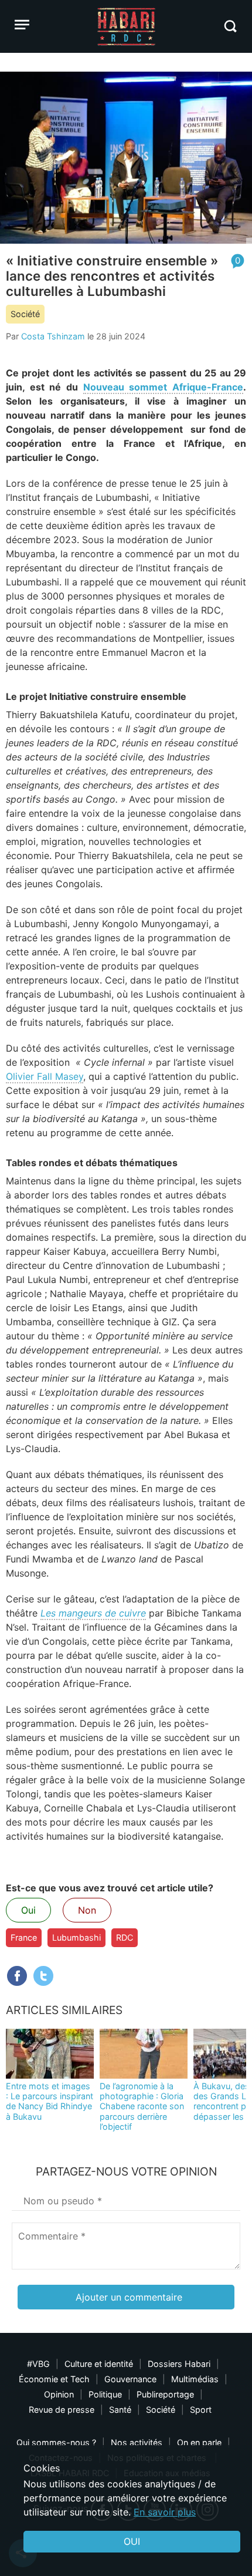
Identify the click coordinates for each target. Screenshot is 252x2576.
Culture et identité (99, 2364)
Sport (201, 2410)
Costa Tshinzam (53, 336)
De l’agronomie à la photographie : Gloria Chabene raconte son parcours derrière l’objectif (142, 2106)
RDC (125, 1937)
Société (25, 314)
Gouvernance (130, 2379)
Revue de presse (62, 2410)
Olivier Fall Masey (45, 1076)
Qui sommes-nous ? (56, 2442)
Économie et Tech (54, 2379)
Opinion (59, 2394)
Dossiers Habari (179, 2364)
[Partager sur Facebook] (17, 1976)
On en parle (199, 2442)
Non (87, 1910)
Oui (28, 1910)
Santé (120, 2410)
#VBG (38, 2364)
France (24, 1937)
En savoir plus (165, 2512)
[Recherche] (230, 26)
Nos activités (137, 2442)
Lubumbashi (76, 1937)
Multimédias (195, 2379)
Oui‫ (132, 2541)
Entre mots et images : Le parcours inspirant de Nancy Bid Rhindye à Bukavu (50, 2101)
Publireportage (165, 2394)
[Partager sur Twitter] (43, 1976)
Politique (105, 2394)
